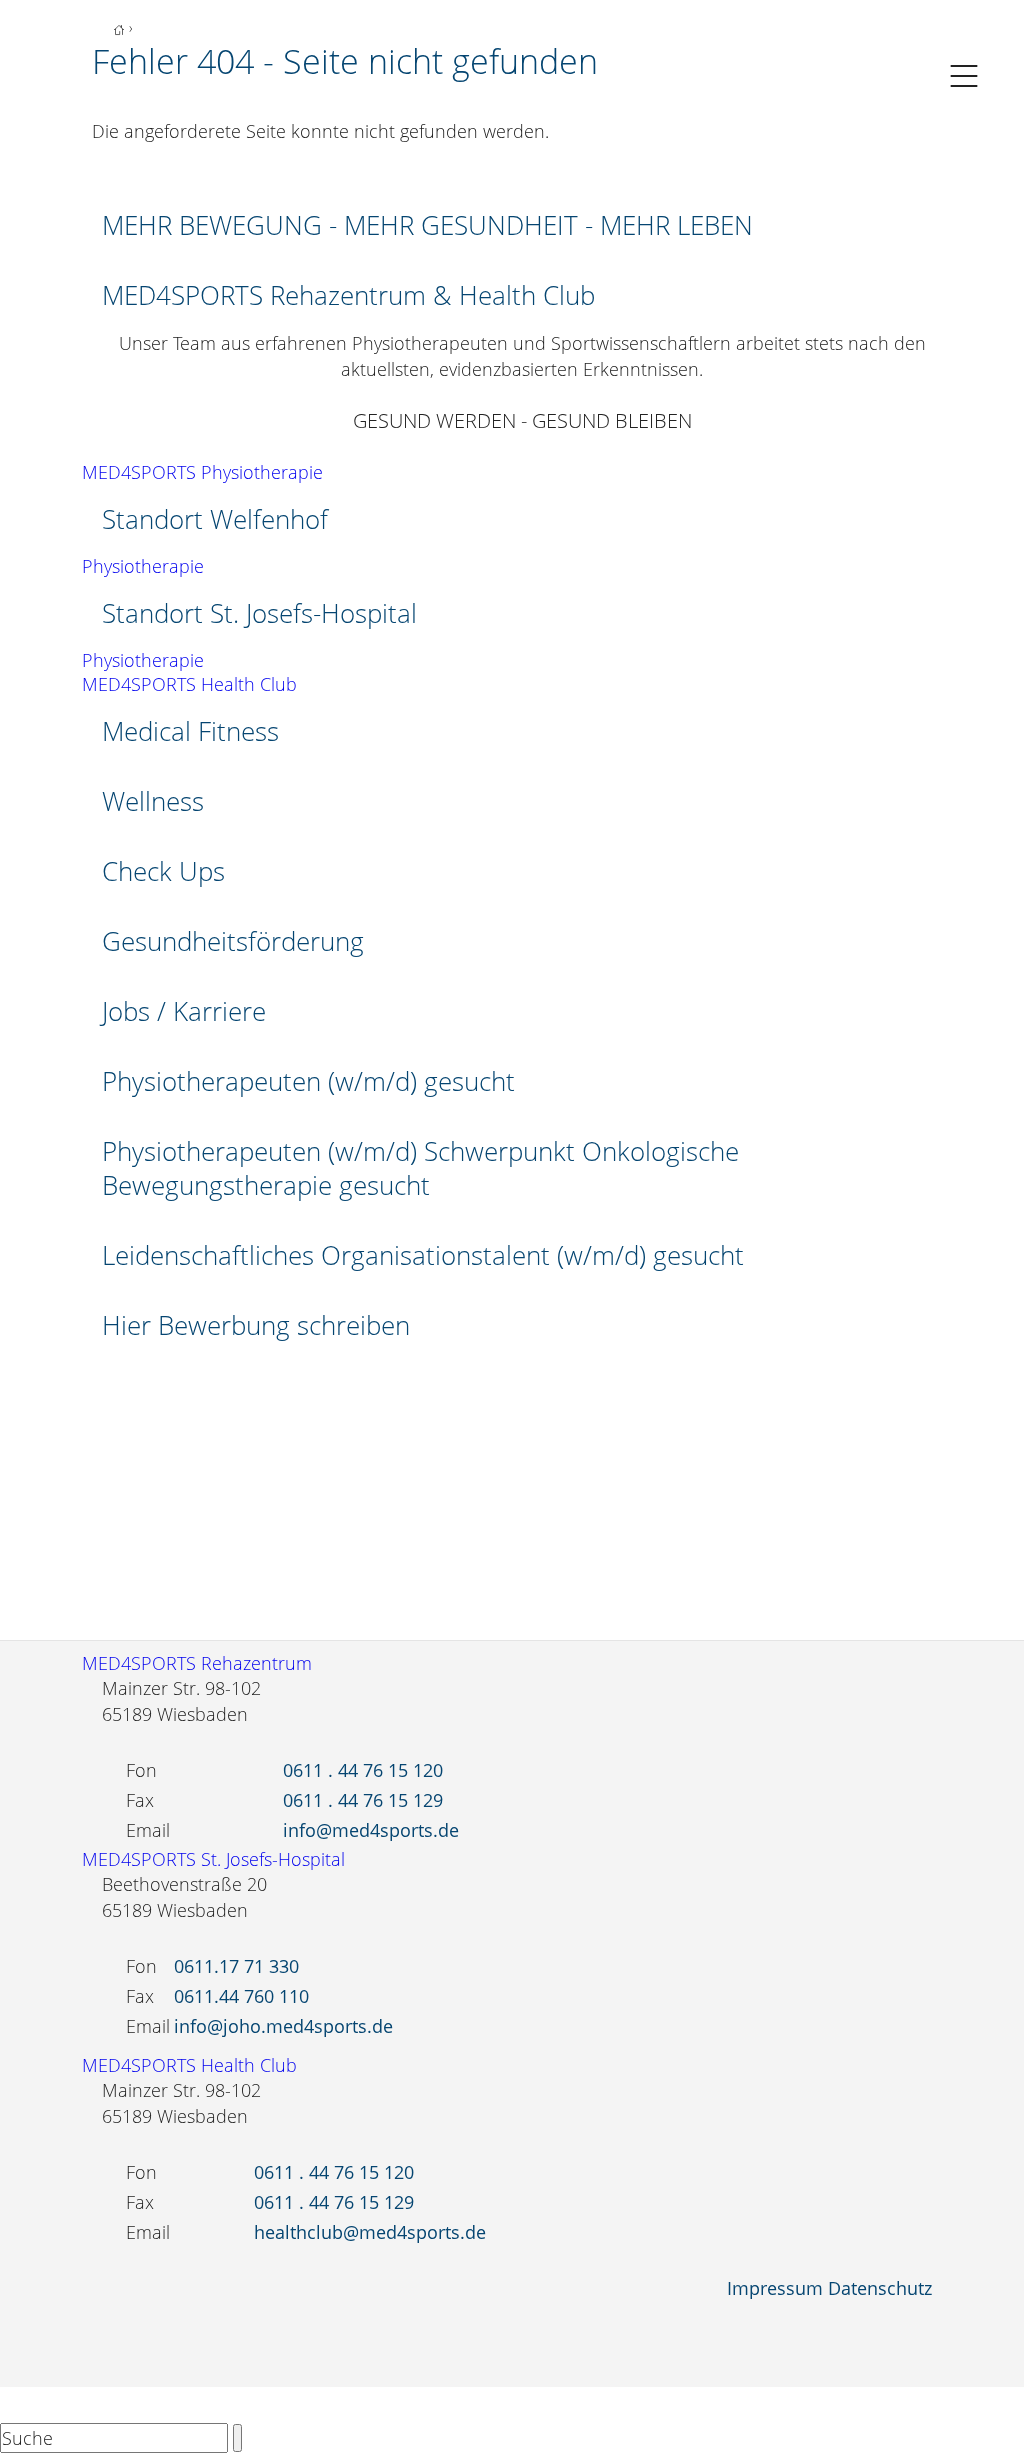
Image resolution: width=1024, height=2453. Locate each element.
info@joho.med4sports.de (283, 2026)
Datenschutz (880, 2288)
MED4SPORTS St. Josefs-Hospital (213, 1859)
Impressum (775, 2288)
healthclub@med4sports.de (370, 2232)
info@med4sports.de (371, 1830)
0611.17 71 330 (236, 1966)
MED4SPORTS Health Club (189, 684)
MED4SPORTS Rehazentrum (197, 1663)
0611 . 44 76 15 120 (363, 1770)
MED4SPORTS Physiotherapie (202, 472)
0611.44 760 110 (241, 1996)
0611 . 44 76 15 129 (363, 1800)
